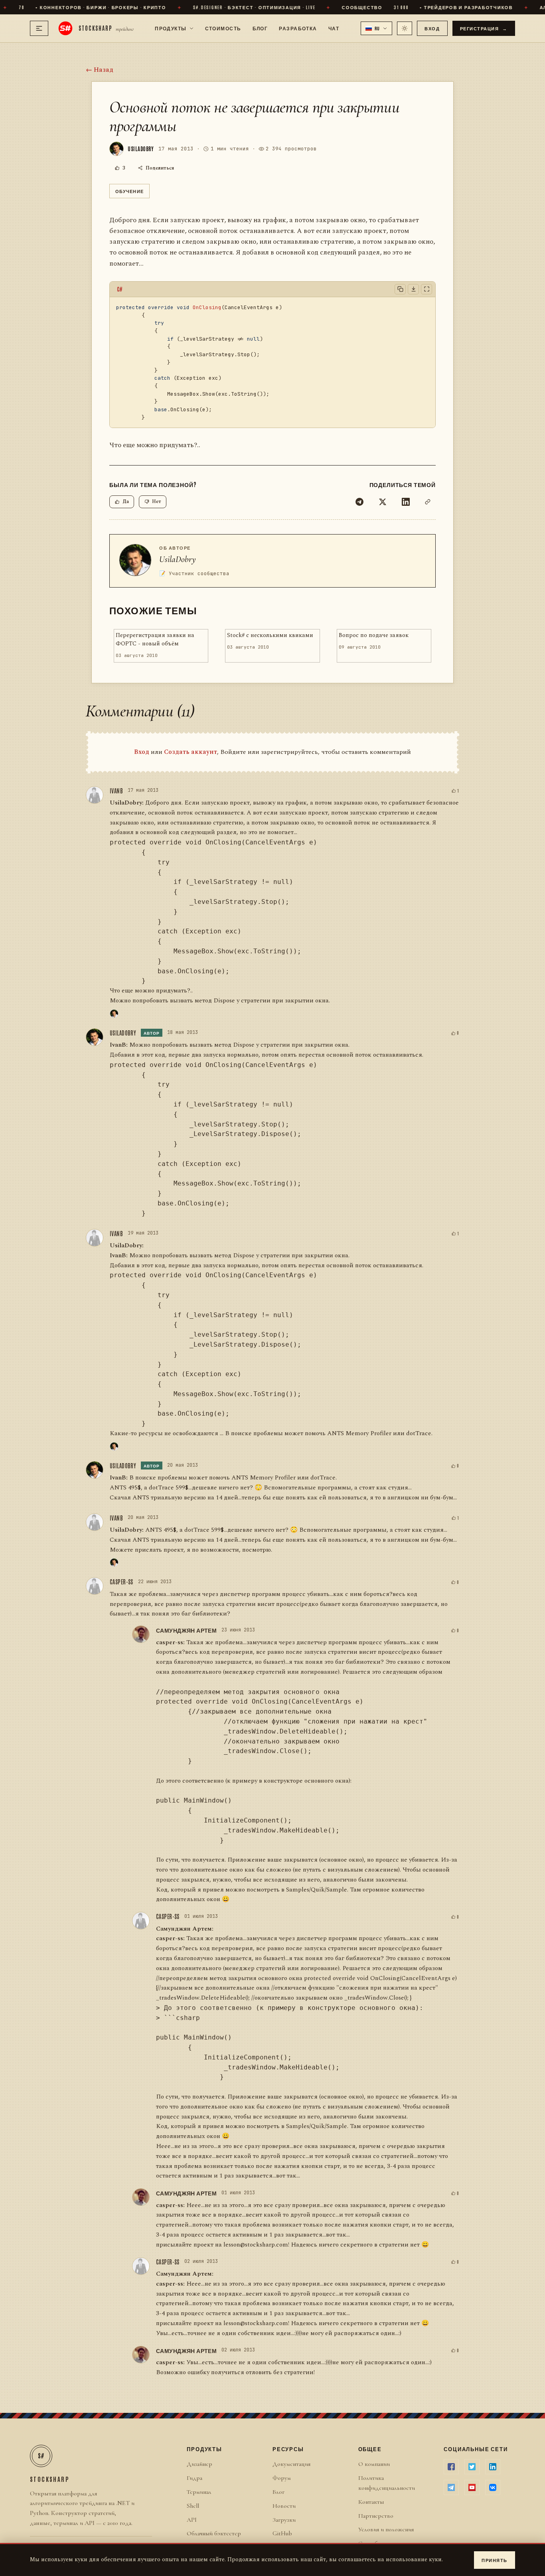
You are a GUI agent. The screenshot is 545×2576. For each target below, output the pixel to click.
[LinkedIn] (406, 502)
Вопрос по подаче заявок (374, 635)
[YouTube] (472, 2487)
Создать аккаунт (191, 752)
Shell (193, 2506)
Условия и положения (386, 2529)
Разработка (298, 28)
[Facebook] (451, 2467)
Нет (157, 502)
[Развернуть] (427, 289)
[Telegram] (359, 502)
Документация (291, 2464)
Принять (495, 2560)
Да (126, 502)
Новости (284, 2506)
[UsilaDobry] (114, 1014)
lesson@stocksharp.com (256, 2245)
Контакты (371, 2502)
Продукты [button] (171, 28)
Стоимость (223, 28)
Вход (432, 28)
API (192, 2520)
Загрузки (284, 2520)
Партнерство (376, 2516)
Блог (260, 28)
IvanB (116, 791)
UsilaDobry (178, 559)
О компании (374, 2464)
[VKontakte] (493, 2487)
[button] (377, 28)
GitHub (282, 2533)
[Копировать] (400, 289)
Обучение (129, 191)
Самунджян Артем (186, 1630)
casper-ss (121, 1582)
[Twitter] (383, 502)
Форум (282, 2478)
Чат (334, 28)
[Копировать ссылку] (428, 502)
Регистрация (484, 28)
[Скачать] (413, 289)
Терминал (199, 2492)
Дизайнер (199, 2464)
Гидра (195, 2478)
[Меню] (39, 28)
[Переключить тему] (405, 28)
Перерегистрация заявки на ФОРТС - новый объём (155, 640)
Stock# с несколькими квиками (270, 635)
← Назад (100, 70)
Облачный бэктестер (214, 2533)
